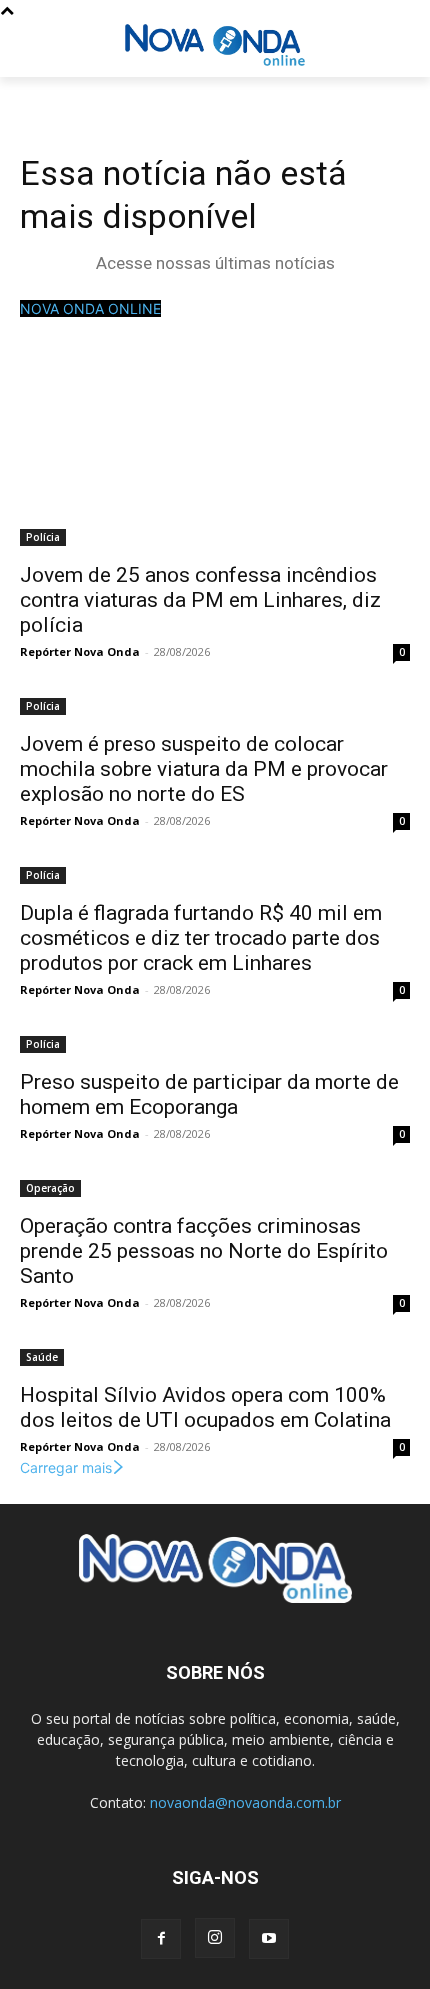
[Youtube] (269, 1939)
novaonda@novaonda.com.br (245, 1802)
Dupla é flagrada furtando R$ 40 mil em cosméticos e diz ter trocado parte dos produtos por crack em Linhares (201, 938)
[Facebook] (161, 1939)
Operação (50, 1188)
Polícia (43, 537)
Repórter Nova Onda (80, 651)
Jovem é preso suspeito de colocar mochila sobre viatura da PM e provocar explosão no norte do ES (204, 769)
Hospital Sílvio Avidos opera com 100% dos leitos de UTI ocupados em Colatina (205, 1407)
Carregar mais (66, 1467)
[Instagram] (215, 1938)
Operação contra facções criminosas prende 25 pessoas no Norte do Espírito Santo (204, 1251)
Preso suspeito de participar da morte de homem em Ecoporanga (209, 1094)
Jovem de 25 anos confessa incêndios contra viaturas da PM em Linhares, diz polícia (200, 600)
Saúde (42, 1357)
